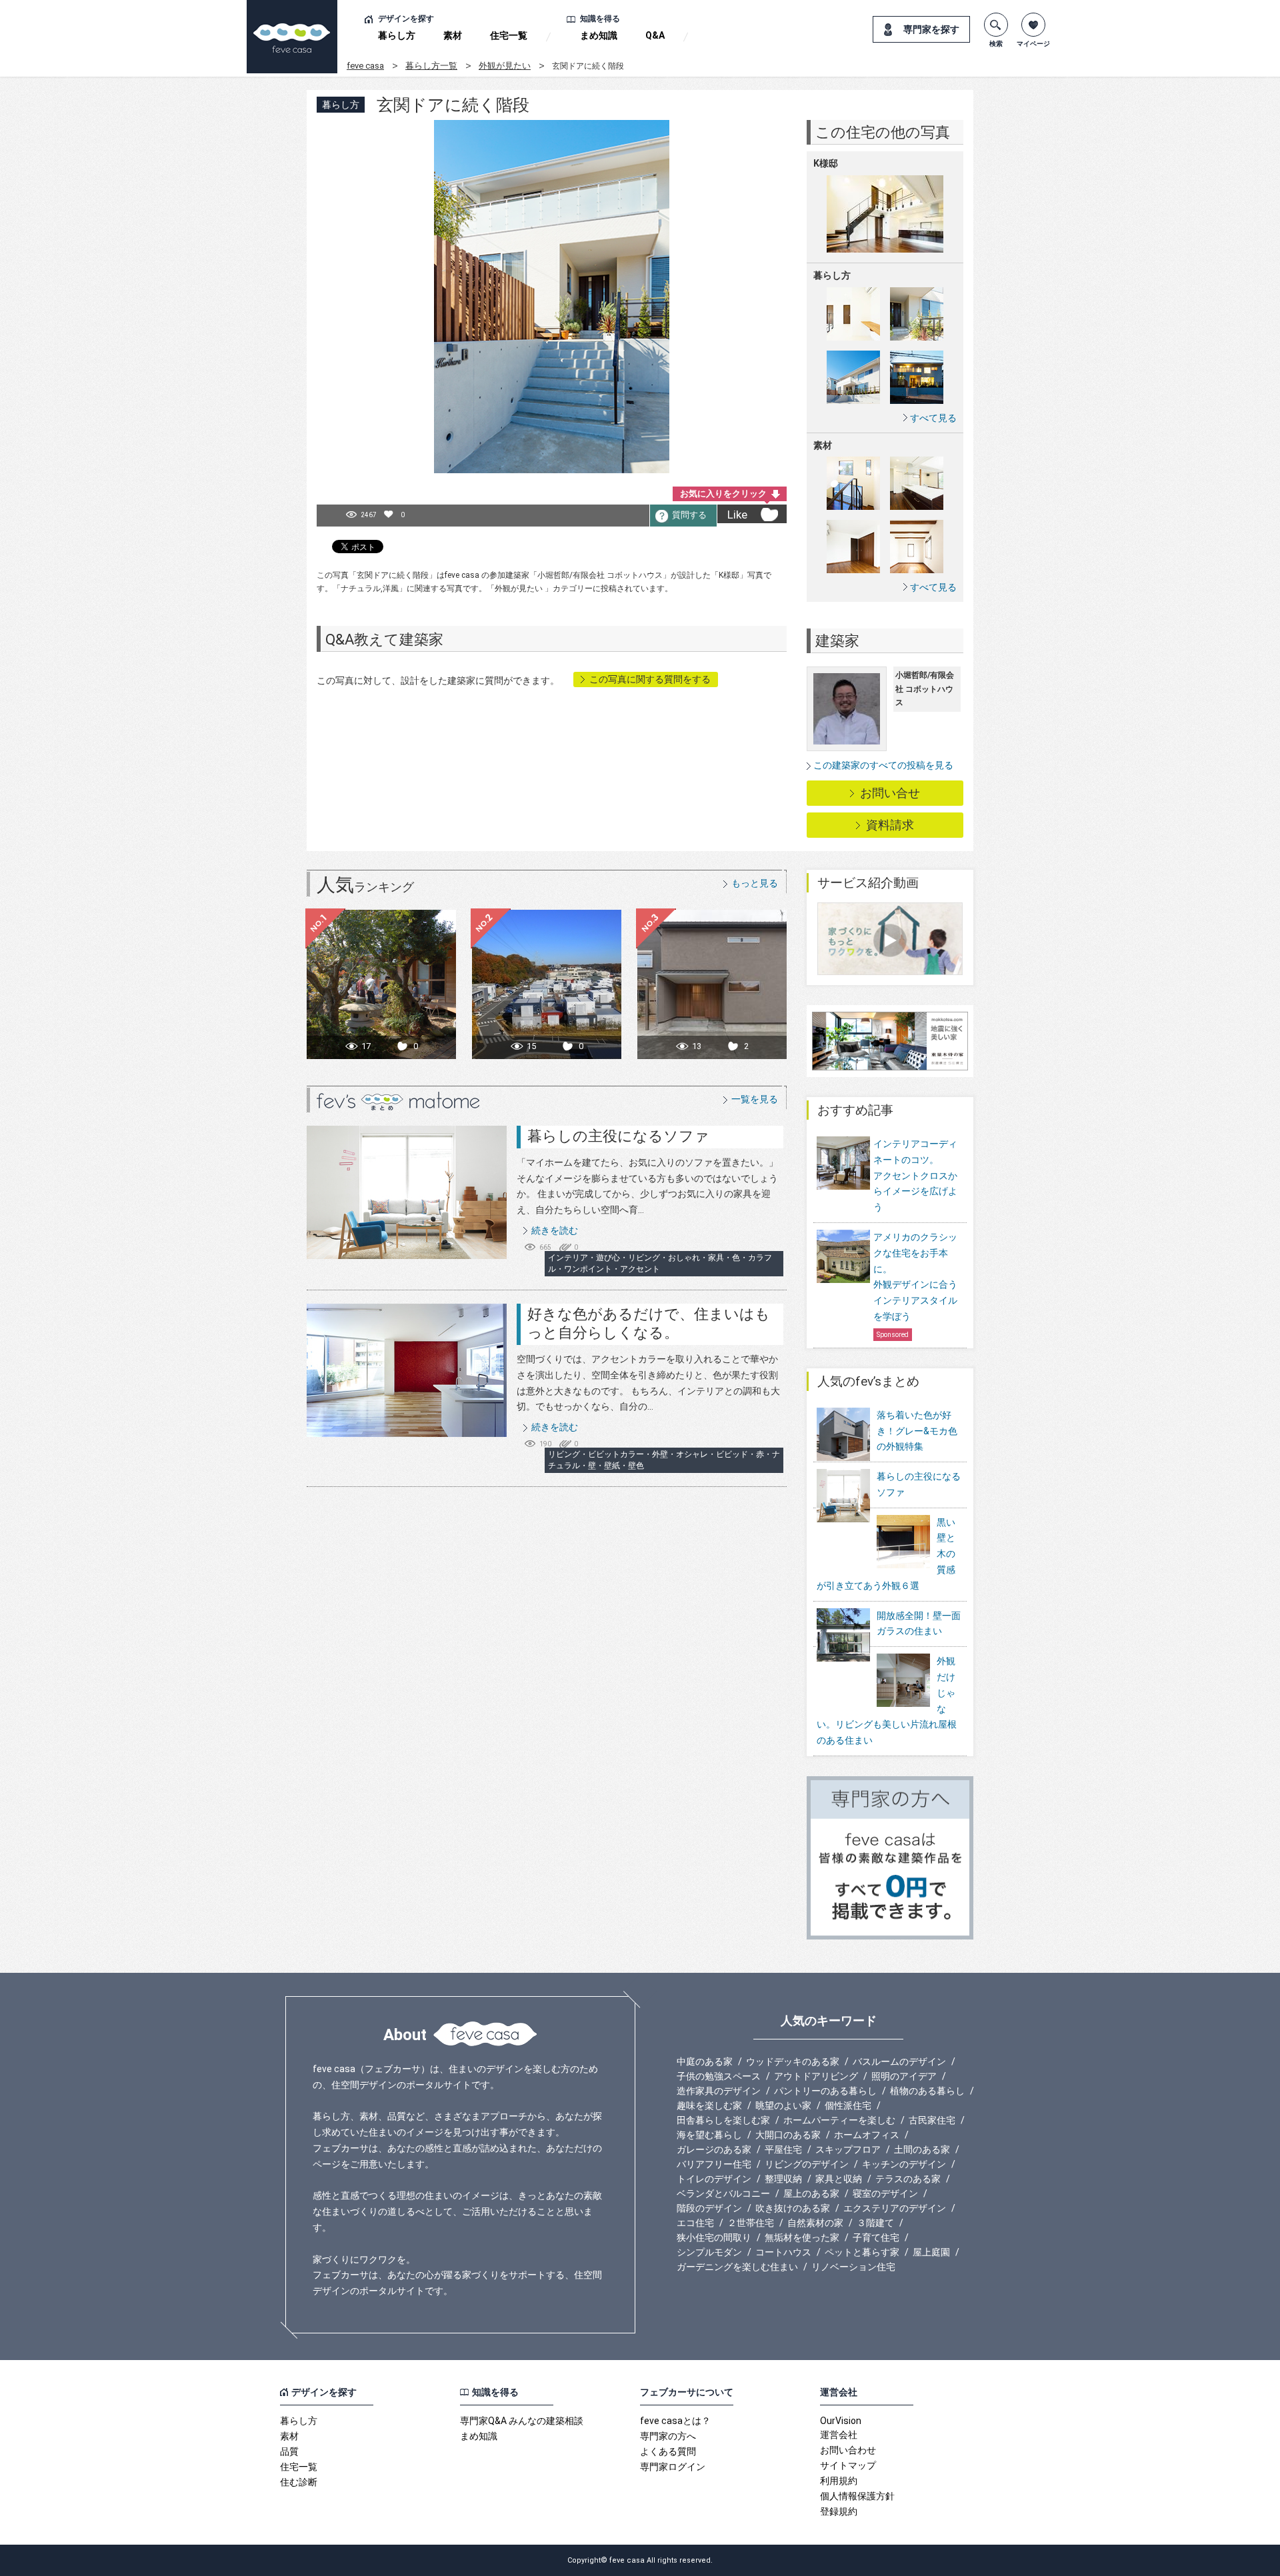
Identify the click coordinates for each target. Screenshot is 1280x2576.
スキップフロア (848, 2149)
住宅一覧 (509, 35)
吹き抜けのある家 (793, 2208)
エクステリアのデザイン (895, 2208)
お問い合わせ (848, 2450)
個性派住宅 (848, 2105)
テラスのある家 (908, 2179)
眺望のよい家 (783, 2105)
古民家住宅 (932, 2120)
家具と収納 (839, 2179)
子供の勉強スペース (719, 2076)
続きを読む (555, 1230)
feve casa (365, 66)
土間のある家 (922, 2149)
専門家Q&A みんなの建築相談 (522, 2421)
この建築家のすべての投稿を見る (883, 765)
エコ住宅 (695, 2223)
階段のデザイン (709, 2208)
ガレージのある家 (714, 2149)
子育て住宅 (876, 2237)
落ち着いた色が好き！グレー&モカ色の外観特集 (917, 1431)
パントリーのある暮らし (825, 2091)
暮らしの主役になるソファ (618, 1136)
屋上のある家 (811, 2193)
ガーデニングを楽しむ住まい (737, 2267)
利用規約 (839, 2481)
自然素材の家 (815, 2223)
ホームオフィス (867, 2135)
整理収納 (783, 2179)
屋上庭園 (931, 2252)
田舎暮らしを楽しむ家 (723, 2120)
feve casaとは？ (675, 2421)
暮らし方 (397, 35)
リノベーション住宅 (853, 2267)
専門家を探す (931, 29)
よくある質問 (668, 2451)
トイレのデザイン (714, 2179)
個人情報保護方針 (857, 2496)
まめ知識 (599, 35)
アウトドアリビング (816, 2076)
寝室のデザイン (885, 2193)
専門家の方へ (668, 2436)
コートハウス (783, 2252)
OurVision (841, 2421)
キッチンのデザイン (904, 2164)
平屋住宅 (783, 2149)
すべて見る (933, 418)
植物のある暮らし (927, 2091)
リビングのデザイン (807, 2164)
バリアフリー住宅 (714, 2164)
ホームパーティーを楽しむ (839, 2120)
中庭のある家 (705, 2061)
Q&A (655, 35)
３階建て (875, 2223)
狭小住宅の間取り (714, 2237)
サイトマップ (848, 2465)
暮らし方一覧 (431, 66)
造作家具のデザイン (719, 2091)
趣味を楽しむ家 (709, 2105)
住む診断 (299, 2482)
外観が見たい (505, 66)
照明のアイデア (904, 2076)
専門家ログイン (673, 2467)
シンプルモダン (709, 2252)
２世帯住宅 (751, 2223)
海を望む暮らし (709, 2135)
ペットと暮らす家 (862, 2252)
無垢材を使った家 (802, 2237)
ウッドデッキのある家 (793, 2061)
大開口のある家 (788, 2135)
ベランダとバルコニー (723, 2193)
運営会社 (839, 2435)
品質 (289, 2451)
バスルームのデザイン (899, 2061)
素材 (453, 35)
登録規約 (839, 2511)
